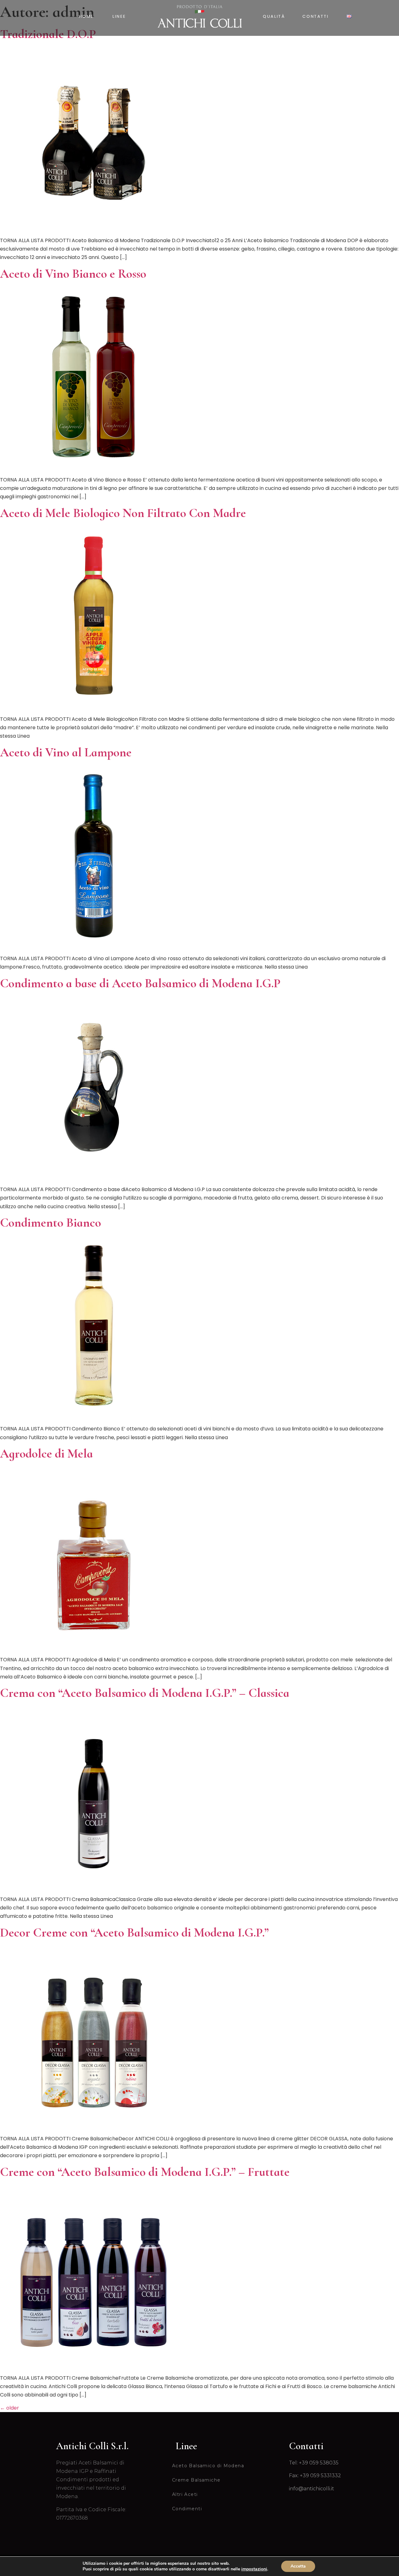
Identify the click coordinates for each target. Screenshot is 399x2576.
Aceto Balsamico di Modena (208, 2466)
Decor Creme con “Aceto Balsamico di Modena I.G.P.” (134, 1932)
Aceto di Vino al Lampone (66, 752)
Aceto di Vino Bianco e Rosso (73, 274)
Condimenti (187, 2509)
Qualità (274, 16)
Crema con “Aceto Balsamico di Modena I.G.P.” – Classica (145, 1693)
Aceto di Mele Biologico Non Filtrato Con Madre (123, 513)
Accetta (298, 2566)
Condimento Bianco (50, 1223)
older (10, 2408)
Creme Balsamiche (196, 2480)
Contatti (315, 16)
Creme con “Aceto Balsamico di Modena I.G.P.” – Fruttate (145, 2172)
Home (86, 16)
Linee (119, 16)
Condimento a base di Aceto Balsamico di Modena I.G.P (140, 983)
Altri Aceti (185, 2494)
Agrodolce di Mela (46, 1453)
